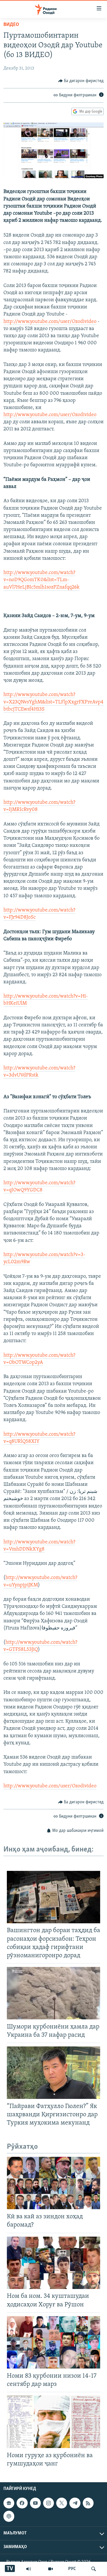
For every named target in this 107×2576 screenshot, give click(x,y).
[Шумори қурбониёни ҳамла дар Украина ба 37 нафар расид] (53, 1993)
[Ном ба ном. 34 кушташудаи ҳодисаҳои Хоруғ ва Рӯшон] (53, 2263)
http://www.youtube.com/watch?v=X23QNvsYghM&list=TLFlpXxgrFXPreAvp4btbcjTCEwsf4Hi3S (53, 702)
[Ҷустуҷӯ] (94, 2569)
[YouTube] (51, 2569)
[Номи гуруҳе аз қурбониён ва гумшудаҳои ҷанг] (53, 2422)
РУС (72, 2569)
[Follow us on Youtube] (35, 2503)
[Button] (81, 81)
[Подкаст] (9, 2516)
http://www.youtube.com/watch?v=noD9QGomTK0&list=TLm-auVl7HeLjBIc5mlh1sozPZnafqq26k (42, 580)
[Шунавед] (29, 2569)
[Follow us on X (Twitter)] (62, 2503)
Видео (11, 25)
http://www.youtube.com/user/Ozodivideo (50, 322)
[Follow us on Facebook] (22, 2503)
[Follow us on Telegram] (75, 2503)
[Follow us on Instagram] (49, 2503)
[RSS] (88, 2503)
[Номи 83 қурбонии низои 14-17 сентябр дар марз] (53, 2342)
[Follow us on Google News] (9, 2503)
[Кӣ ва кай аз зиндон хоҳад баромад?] (53, 2183)
